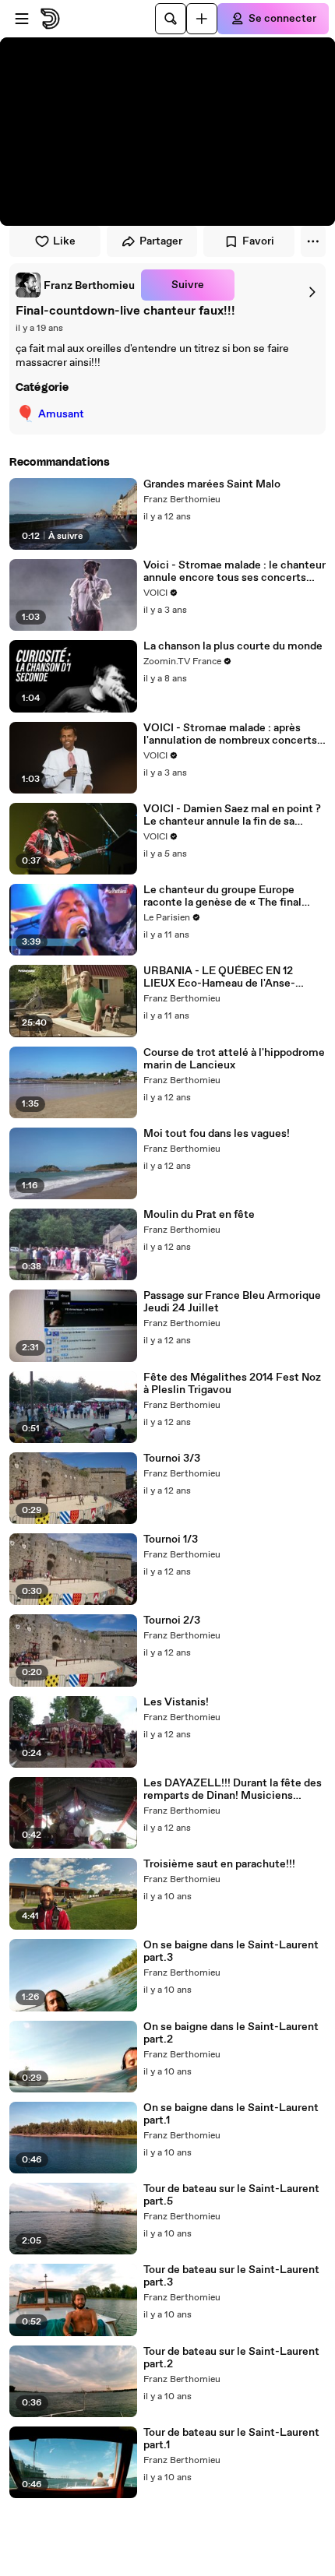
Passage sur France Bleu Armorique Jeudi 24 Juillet (232, 1302)
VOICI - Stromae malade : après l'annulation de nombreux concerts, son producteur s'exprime (232, 734)
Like (64, 241)
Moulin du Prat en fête (199, 1215)
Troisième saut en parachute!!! (219, 1864)
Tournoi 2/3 (172, 1621)
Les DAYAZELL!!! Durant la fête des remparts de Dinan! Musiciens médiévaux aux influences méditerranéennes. (233, 1789)
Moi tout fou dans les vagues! (217, 1134)
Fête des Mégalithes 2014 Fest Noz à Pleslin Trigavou (232, 1384)
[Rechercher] (171, 19)
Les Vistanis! (176, 1702)
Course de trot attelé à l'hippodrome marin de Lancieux (234, 1059)
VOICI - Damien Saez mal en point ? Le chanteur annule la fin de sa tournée (232, 815)
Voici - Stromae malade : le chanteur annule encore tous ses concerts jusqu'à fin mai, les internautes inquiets (235, 572)
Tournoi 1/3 (171, 1540)
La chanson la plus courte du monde (233, 646)
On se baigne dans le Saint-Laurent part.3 (231, 1951)
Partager (161, 241)
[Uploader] (202, 19)
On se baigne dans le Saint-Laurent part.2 (231, 2033)
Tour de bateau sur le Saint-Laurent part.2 (231, 2358)
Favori (258, 241)
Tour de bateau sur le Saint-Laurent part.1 (231, 2439)
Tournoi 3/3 (172, 1459)
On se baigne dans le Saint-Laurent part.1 (231, 2114)
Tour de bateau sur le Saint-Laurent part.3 (231, 2276)
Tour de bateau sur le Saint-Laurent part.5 (231, 2195)
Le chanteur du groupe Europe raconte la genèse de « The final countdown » (222, 896)
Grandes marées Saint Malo (212, 484)
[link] (75, 285)
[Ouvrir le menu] (22, 19)
